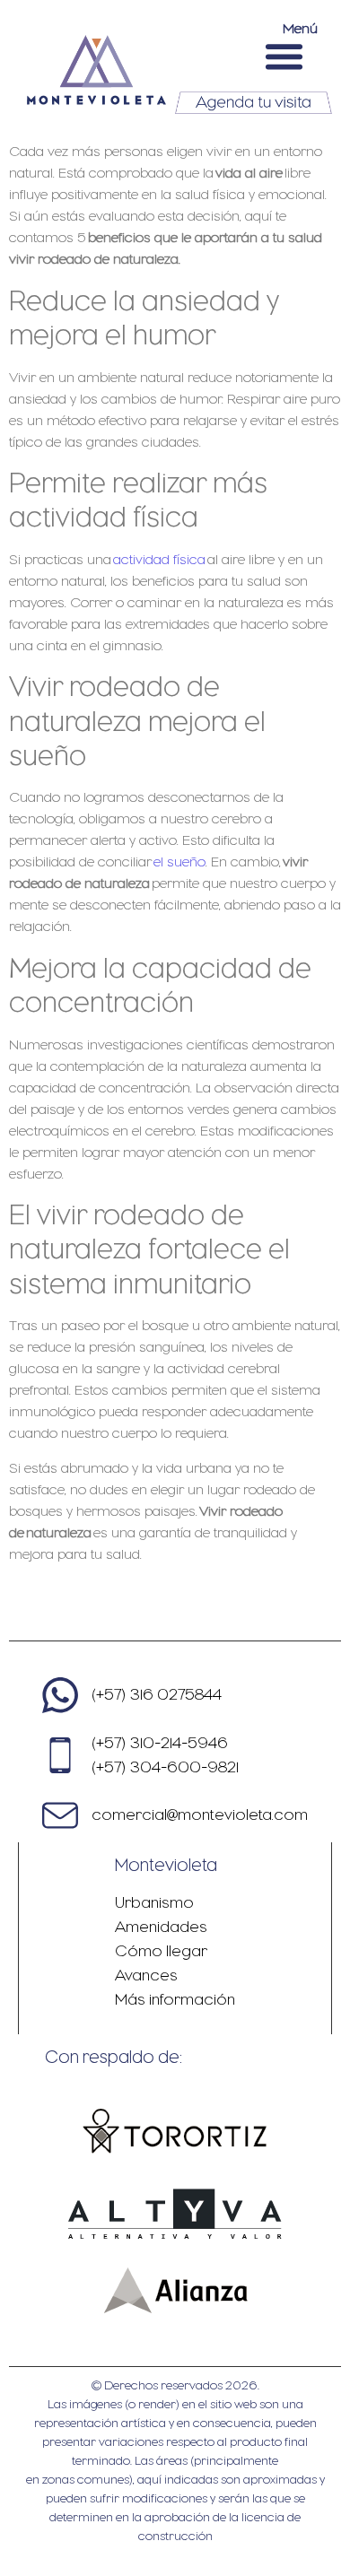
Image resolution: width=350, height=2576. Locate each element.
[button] (284, 56)
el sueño (179, 862)
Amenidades (161, 1927)
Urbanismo (154, 1902)
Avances (146, 1975)
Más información (175, 1999)
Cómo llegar (161, 1951)
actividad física (159, 560)
